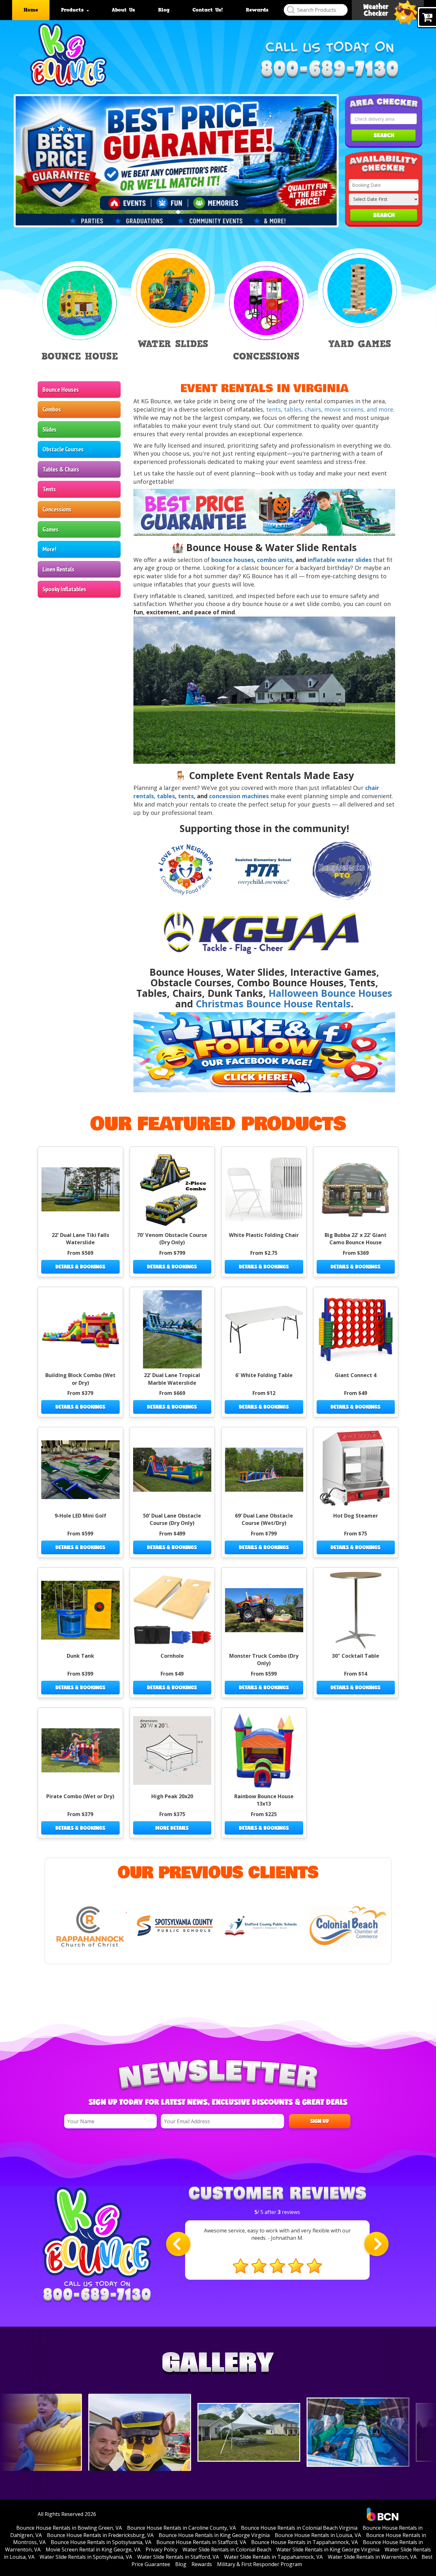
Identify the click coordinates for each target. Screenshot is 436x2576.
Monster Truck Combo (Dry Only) (264, 1659)
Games (50, 529)
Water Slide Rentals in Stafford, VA (178, 2557)
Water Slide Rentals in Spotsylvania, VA (86, 2557)
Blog (164, 10)
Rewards (257, 10)
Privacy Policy (162, 2549)
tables (293, 409)
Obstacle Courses (63, 449)
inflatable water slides (340, 560)
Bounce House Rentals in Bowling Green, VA (69, 2528)
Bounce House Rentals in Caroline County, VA (181, 2528)
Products (73, 10)
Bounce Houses (61, 390)
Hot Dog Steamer (356, 1516)
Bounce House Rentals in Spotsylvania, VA (101, 2542)
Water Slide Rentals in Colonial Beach (227, 2549)
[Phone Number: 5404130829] (330, 70)
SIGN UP (320, 2121)
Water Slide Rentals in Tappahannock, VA (273, 2557)
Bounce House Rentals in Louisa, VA (318, 2535)
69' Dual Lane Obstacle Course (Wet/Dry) (264, 1519)
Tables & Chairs (61, 469)
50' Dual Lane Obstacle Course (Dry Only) (172, 1519)
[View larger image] (55, 2432)
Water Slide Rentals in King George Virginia (328, 2549)
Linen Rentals (58, 569)
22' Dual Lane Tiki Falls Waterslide (80, 1239)
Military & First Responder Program (259, 2564)
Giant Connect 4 (356, 1375)
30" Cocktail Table (356, 1656)
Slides (49, 429)
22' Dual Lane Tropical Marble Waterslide (172, 1379)
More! (49, 549)
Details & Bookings (80, 1266)
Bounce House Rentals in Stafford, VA (201, 2542)
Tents (49, 489)
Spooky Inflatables (64, 589)
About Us (123, 10)
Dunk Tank (80, 1656)
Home (31, 10)
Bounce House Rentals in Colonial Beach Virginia (299, 2528)
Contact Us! (208, 10)
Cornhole (172, 1656)
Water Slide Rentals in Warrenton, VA (372, 2557)
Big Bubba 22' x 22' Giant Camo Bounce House (356, 1239)
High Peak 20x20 (172, 1796)
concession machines (239, 796)
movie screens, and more (359, 409)
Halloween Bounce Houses (330, 993)
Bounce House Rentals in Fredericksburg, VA (100, 2535)
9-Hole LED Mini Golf (80, 1516)
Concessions (57, 509)
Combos (52, 409)
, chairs (311, 409)
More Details (172, 1828)
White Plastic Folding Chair (264, 1235)
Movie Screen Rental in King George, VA (93, 2549)
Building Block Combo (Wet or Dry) (80, 1379)
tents (274, 409)
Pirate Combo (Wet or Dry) (80, 1796)
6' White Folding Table (264, 1375)
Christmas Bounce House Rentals (273, 1004)
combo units (275, 560)
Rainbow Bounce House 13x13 (264, 1800)
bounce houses (233, 560)
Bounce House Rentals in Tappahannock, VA (304, 2542)
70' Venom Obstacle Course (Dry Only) (172, 1239)
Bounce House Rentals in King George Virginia (214, 2535)
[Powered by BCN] (383, 2514)
